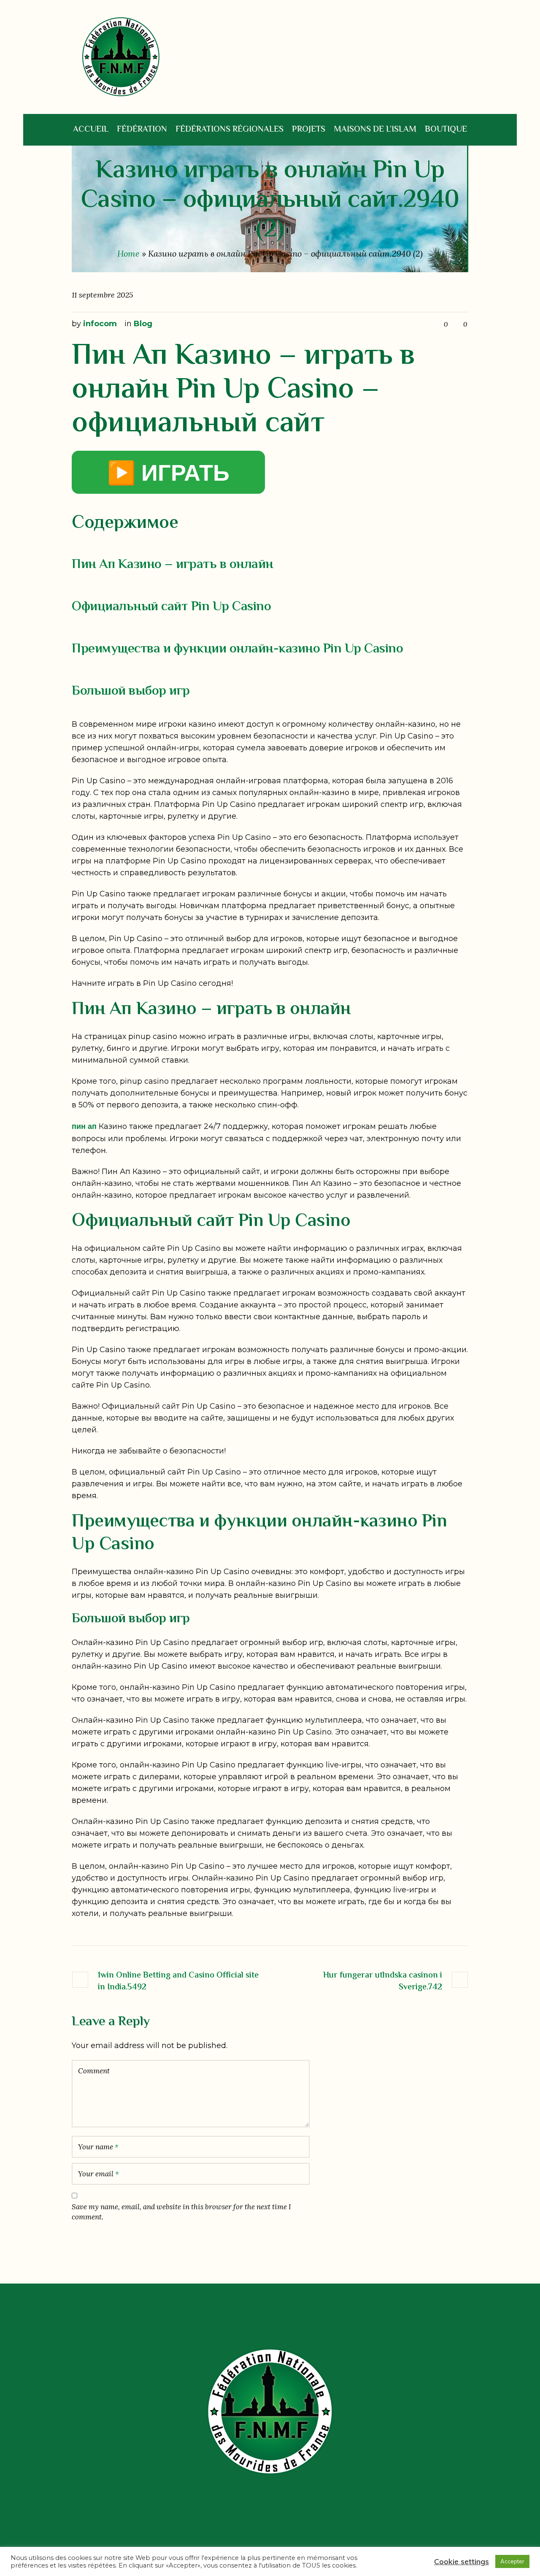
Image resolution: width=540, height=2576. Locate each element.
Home (128, 253)
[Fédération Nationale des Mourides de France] (270, 2411)
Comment (94, 2071)
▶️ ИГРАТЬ (168, 472)
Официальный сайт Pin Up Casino (171, 607)
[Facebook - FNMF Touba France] (242, 2526)
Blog (143, 324)
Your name (98, 2147)
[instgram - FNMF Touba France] (278, 2526)
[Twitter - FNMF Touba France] (260, 2526)
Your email (99, 2174)
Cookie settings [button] (462, 2561)
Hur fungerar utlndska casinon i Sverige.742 (383, 1981)
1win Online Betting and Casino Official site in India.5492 (178, 1981)
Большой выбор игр (131, 691)
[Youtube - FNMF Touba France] (296, 2526)
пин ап (84, 1126)
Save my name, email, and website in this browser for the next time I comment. (181, 2212)
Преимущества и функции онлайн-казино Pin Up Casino (237, 649)
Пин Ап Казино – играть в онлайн (173, 565)
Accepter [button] (512, 2561)
